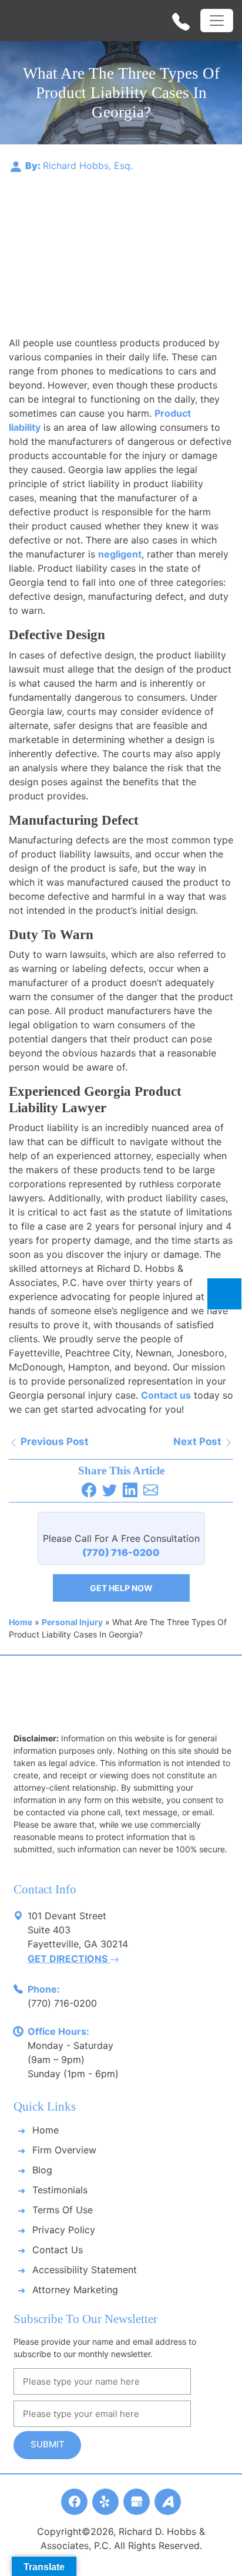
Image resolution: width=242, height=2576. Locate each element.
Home (21, 1622)
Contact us (166, 1395)
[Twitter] (111, 1489)
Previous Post (53, 1441)
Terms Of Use (63, 2210)
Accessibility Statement (85, 2270)
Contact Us (58, 2250)
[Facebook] (90, 1489)
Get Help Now (121, 1588)
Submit (48, 2444)
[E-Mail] (152, 1489)
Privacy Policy (64, 2230)
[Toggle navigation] (217, 21)
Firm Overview (64, 2150)
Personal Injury (72, 1622)
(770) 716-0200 (62, 2003)
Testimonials (60, 2190)
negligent (120, 554)
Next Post (199, 1441)
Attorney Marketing (75, 2290)
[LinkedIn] (132, 1489)
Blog (42, 2170)
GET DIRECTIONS (69, 1959)
